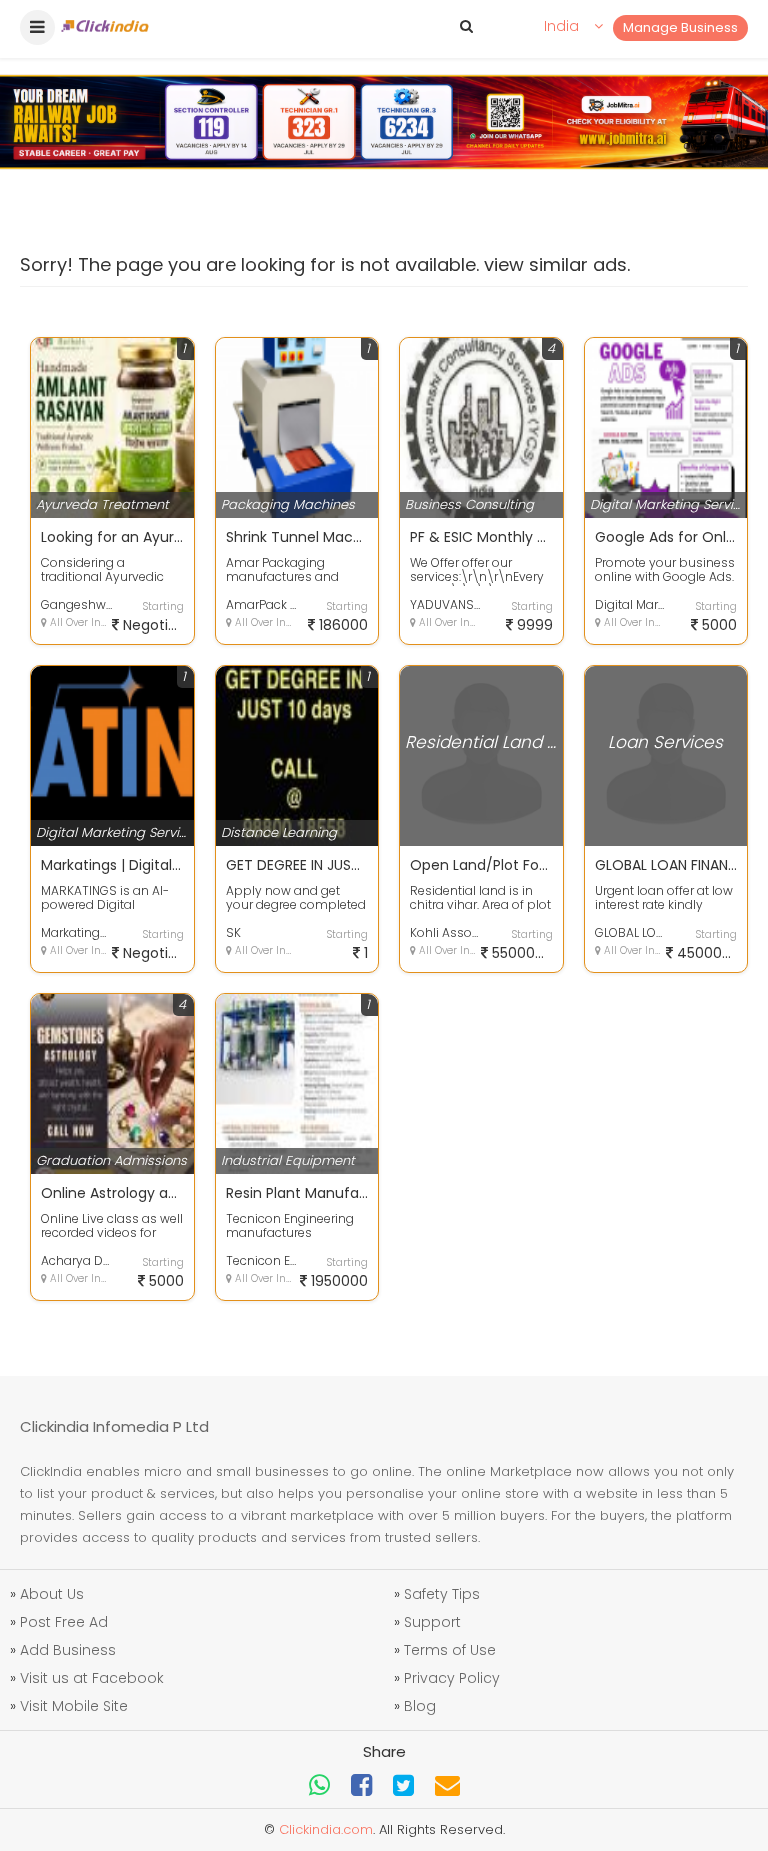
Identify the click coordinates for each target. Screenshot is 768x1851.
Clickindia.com (326, 1829)
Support (432, 1622)
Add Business (68, 1650)
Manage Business (680, 27)
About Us (52, 1594)
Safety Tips (442, 1594)
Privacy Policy (452, 1678)
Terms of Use (450, 1650)
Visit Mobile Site (74, 1706)
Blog (420, 1706)
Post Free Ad (64, 1622)
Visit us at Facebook (92, 1678)
